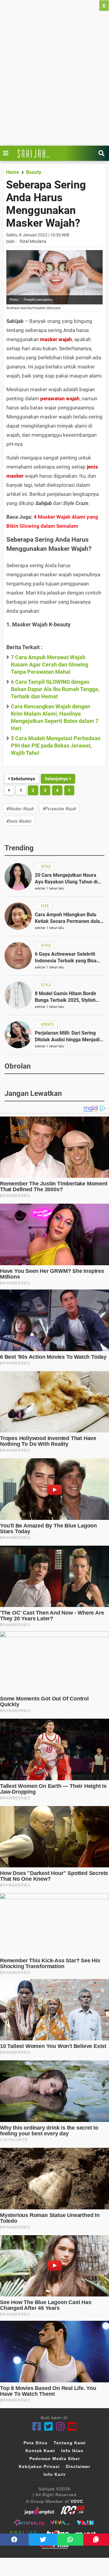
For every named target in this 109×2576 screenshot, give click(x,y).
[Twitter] (49, 2427)
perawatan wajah (60, 398)
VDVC (77, 2501)
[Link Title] (7, 153)
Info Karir (55, 2474)
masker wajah (56, 339)
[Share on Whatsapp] (70, 2540)
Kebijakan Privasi (39, 2466)
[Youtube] (72, 2427)
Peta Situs (36, 2443)
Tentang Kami (70, 2443)
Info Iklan (72, 2451)
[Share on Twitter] (43, 2540)
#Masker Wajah (20, 808)
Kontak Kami (40, 2451)
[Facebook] (37, 2427)
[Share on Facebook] (14, 2540)
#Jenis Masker (19, 821)
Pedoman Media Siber (55, 2459)
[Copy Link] (96, 2540)
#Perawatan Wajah (59, 808)
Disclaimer (78, 2466)
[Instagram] (60, 2427)
